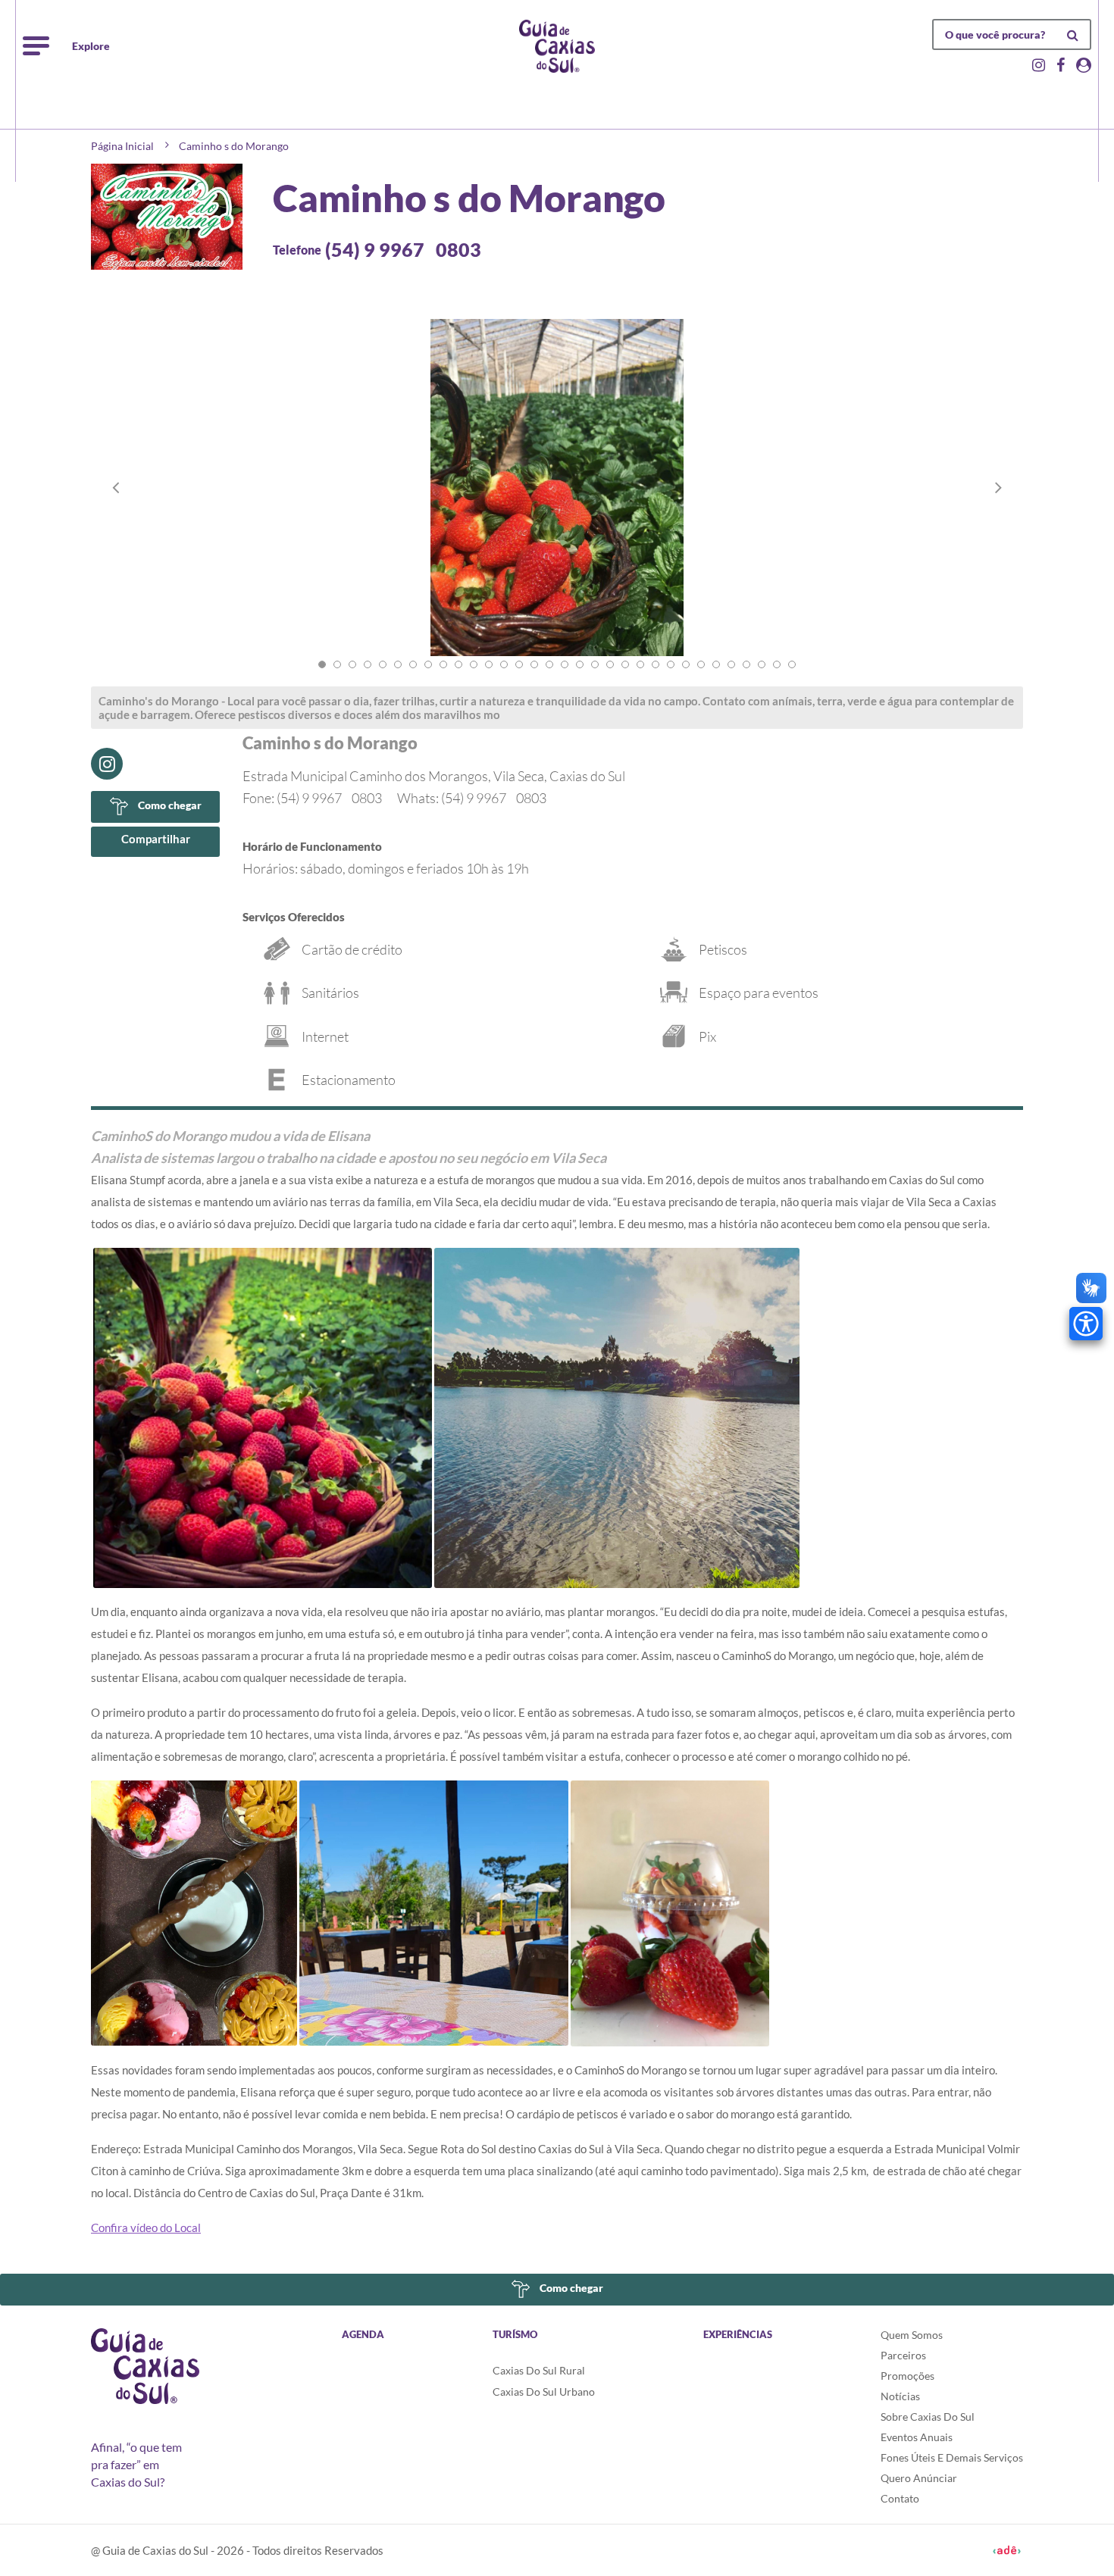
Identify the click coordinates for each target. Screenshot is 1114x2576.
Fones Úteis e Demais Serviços (952, 2457)
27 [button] (716, 664)
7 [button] (413, 664)
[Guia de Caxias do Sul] (145, 2366)
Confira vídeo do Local (146, 2227)
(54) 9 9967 (403, 249)
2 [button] (337, 664)
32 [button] (792, 664)
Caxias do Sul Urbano (544, 2392)
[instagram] (107, 764)
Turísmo (515, 2334)
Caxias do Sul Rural (539, 2370)
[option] (557, 503)
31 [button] (777, 664)
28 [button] (731, 664)
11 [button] (474, 664)
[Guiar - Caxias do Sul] (557, 46)
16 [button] (549, 664)
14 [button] (519, 664)
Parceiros (903, 2355)
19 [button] (595, 664)
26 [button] (701, 664)
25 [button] (686, 664)
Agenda (363, 2334)
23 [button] (656, 664)
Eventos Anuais (917, 2437)
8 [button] (428, 664)
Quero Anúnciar (919, 2478)
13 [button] (504, 664)
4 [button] (368, 664)
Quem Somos (912, 2335)
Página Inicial (122, 146)
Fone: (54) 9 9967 (312, 798)
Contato (900, 2498)
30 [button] (762, 664)
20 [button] (610, 664)
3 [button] (352, 664)
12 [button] (489, 664)
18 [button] (580, 664)
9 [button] (443, 664)
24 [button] (671, 664)
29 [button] (746, 664)
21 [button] (625, 664)
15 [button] (534, 664)
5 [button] (383, 664)
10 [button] (458, 664)
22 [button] (640, 664)
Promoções (907, 2376)
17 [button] (565, 664)
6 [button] (398, 664)
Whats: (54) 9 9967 (472, 798)
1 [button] (322, 664)
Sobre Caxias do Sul (928, 2417)
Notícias (900, 2396)
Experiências (738, 2334)
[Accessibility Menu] (1086, 1324)
